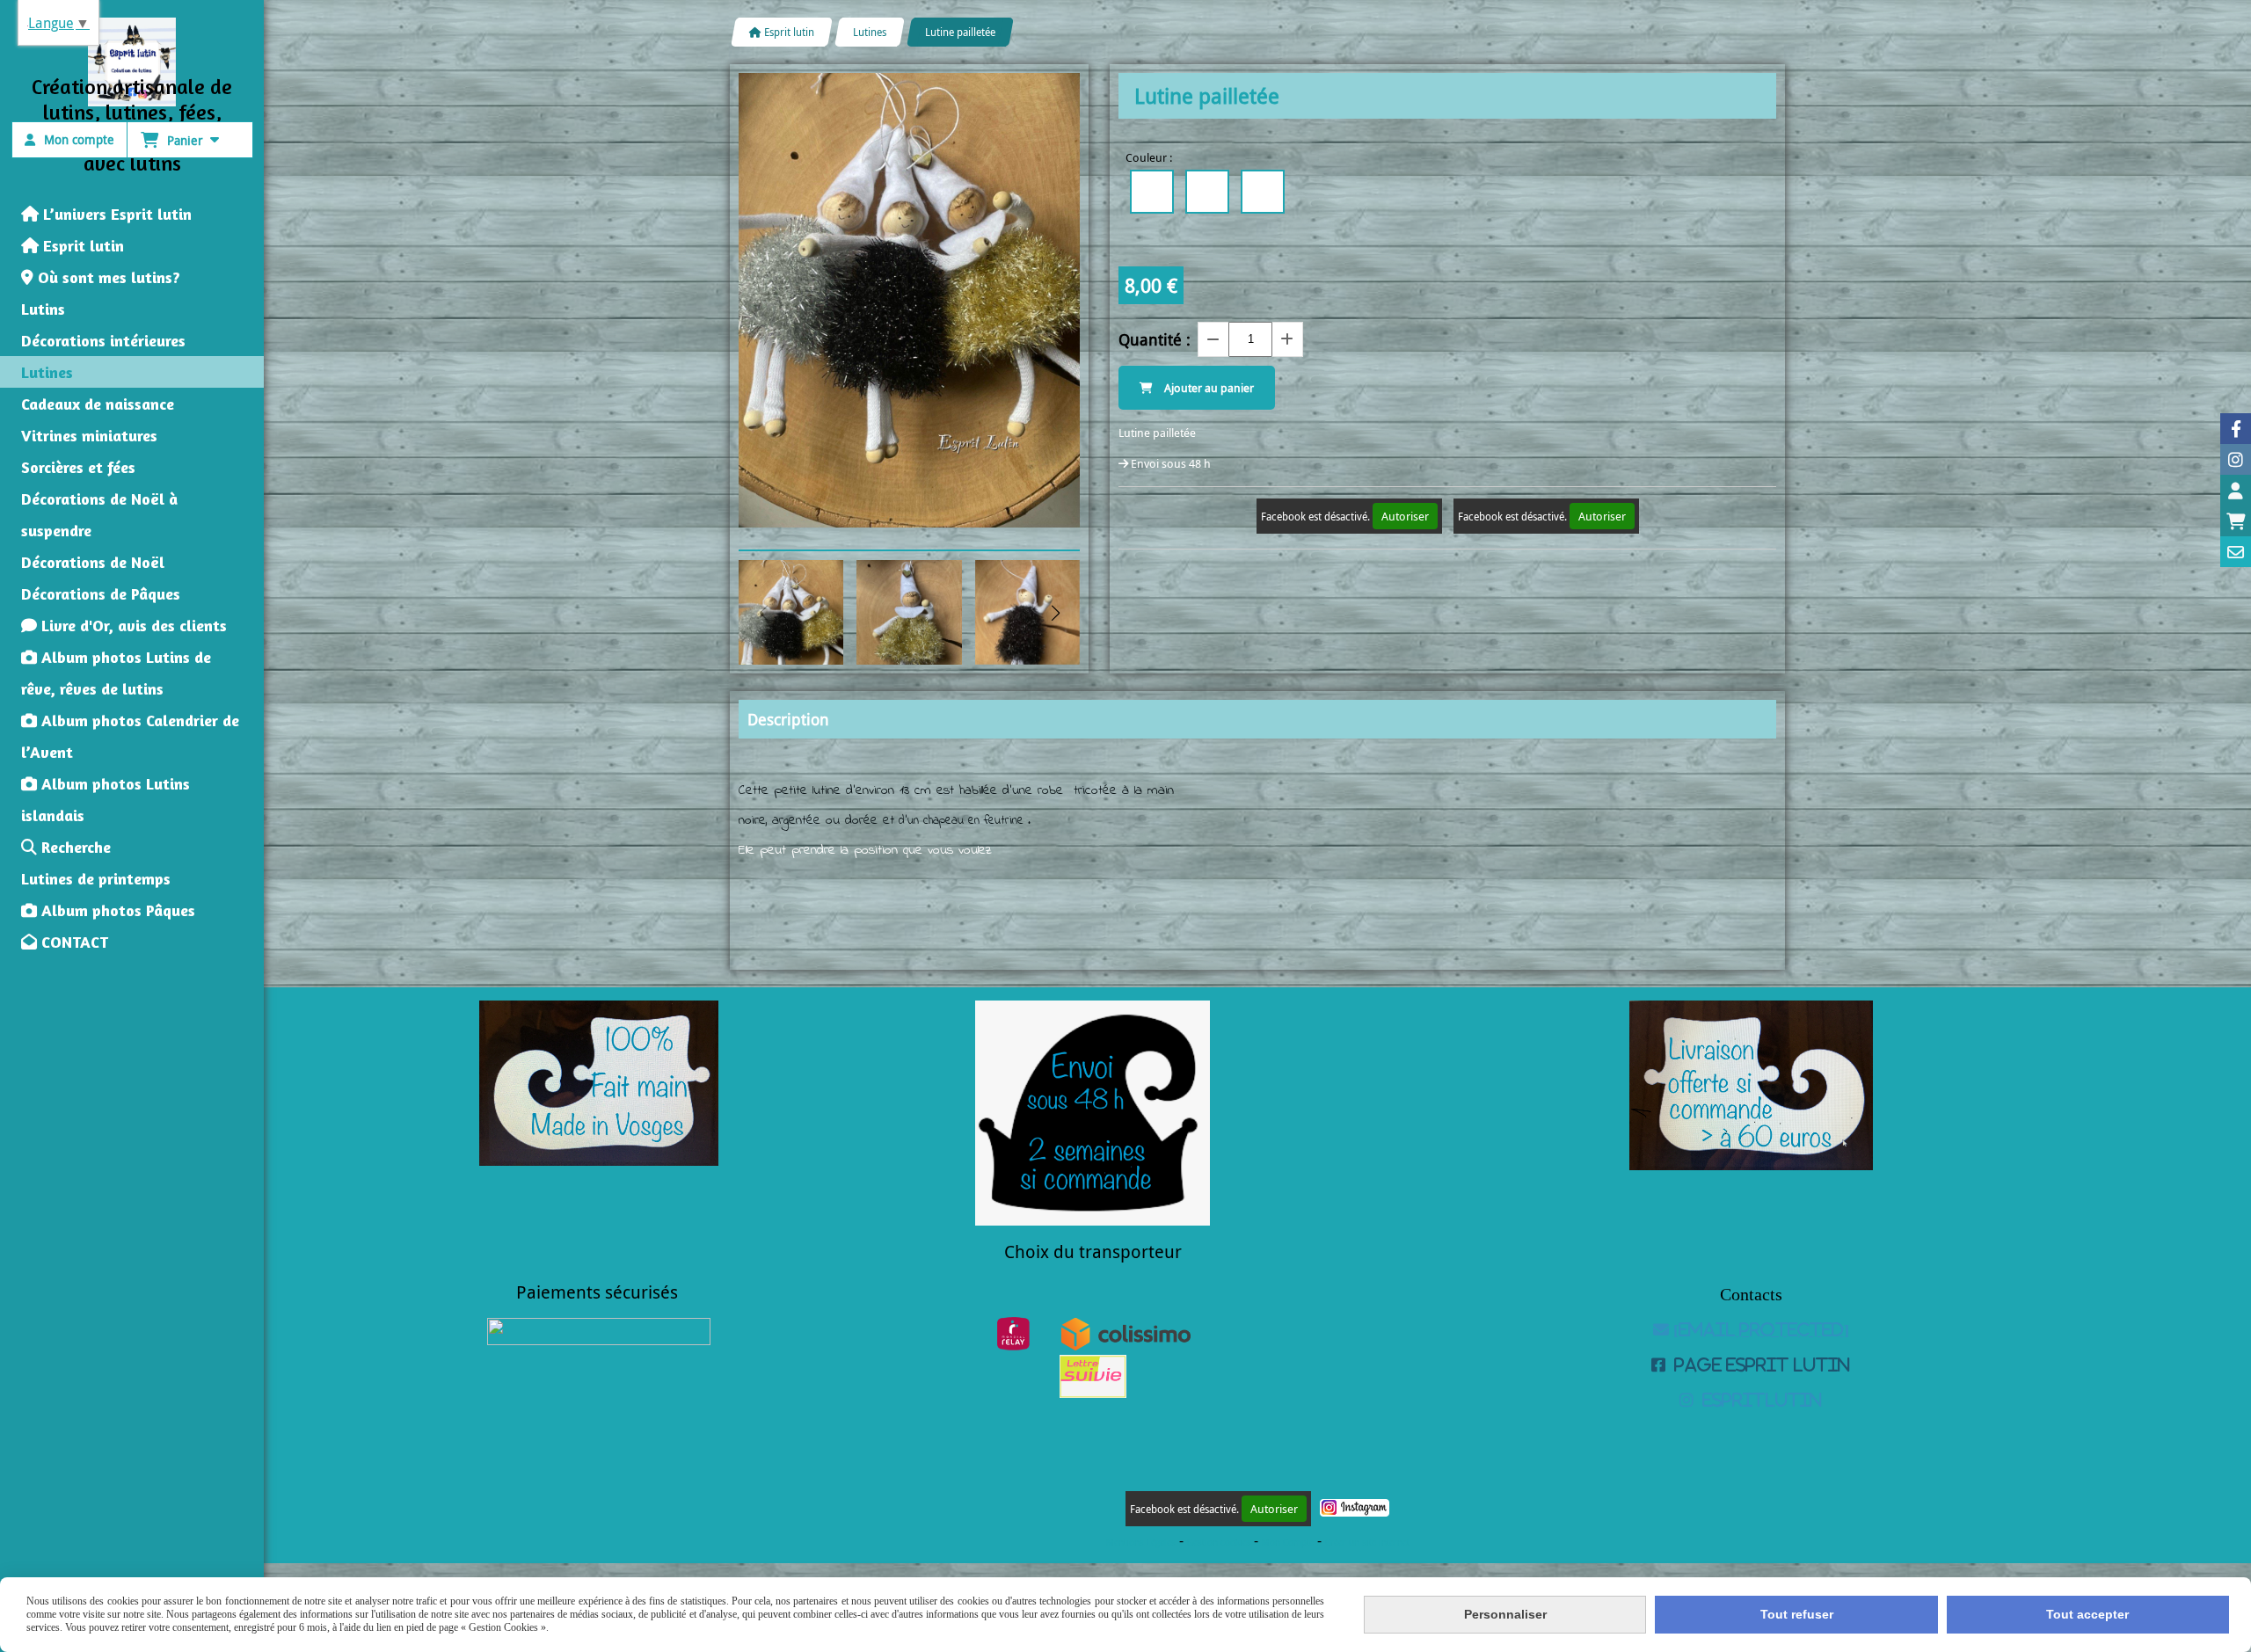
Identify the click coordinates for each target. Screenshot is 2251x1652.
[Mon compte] (2236, 490)
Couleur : (1149, 157)
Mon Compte (1288, 1543)
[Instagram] (2236, 459)
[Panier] (2236, 521)
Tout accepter (2087, 1614)
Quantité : (1155, 339)
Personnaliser (1505, 1614)
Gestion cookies (1220, 1543)
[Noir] (1152, 192)
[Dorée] (1263, 192)
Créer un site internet (1367, 1543)
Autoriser (1405, 516)
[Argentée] (1207, 192)
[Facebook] (2236, 429)
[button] (1055, 613)
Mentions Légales (1141, 1543)
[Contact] (2236, 552)
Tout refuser (1797, 1614)
